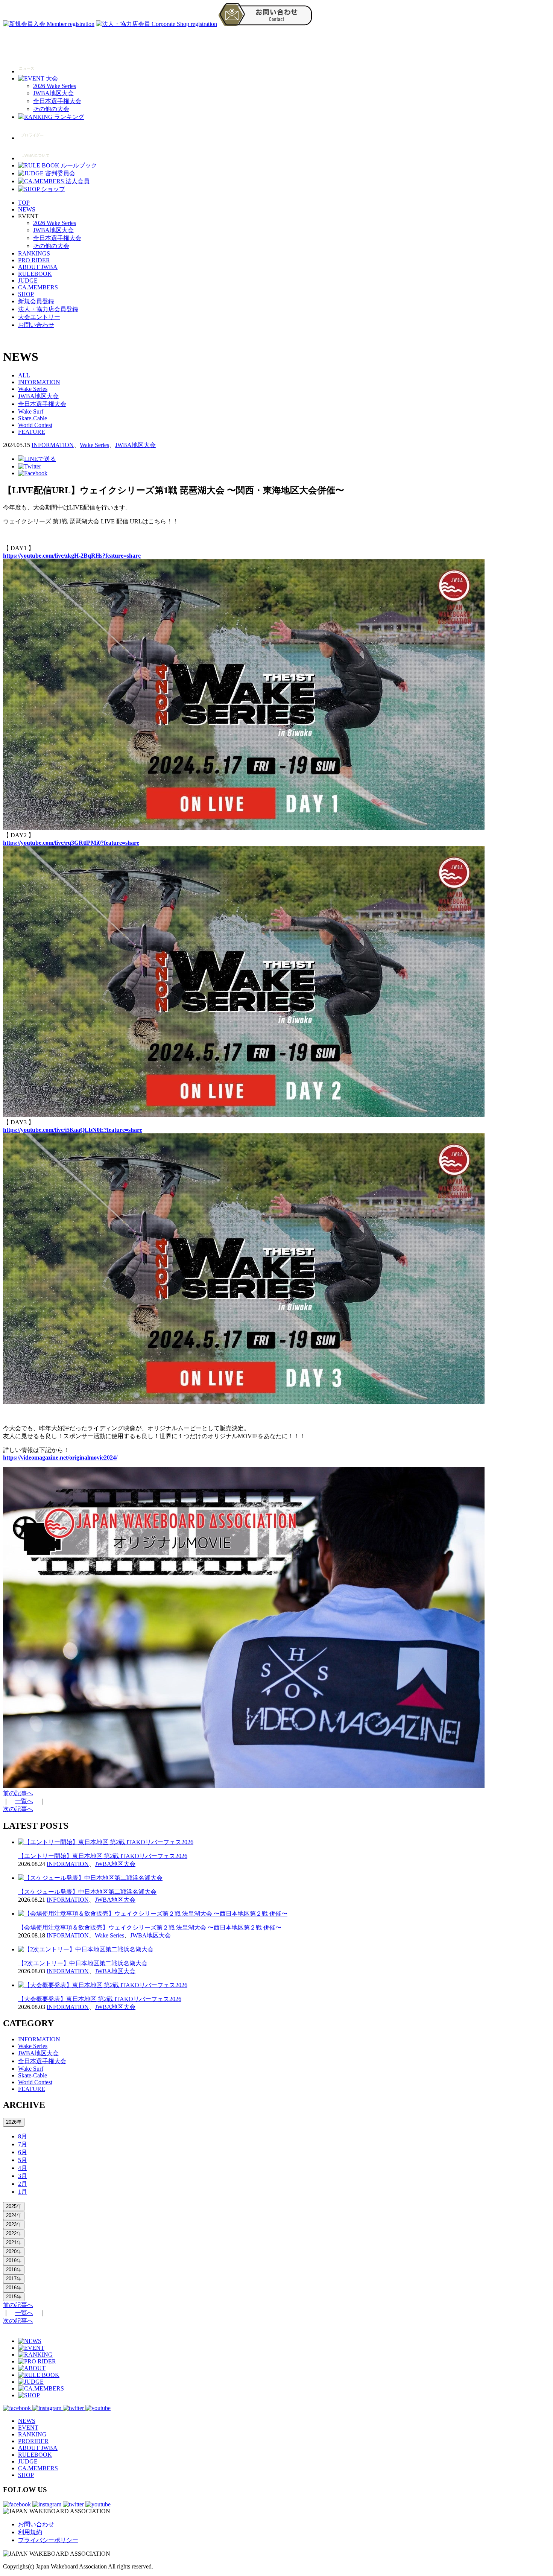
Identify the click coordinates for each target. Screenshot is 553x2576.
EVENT (28, 2428)
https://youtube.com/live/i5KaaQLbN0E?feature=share (73, 1130)
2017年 (14, 2279)
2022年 (14, 2233)
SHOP (26, 294)
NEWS (27, 209)
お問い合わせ (36, 325)
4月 (23, 2168)
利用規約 (30, 2532)
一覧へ (24, 1801)
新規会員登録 (36, 301)
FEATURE (32, 432)
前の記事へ (18, 1793)
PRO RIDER (34, 260)
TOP (24, 203)
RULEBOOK (35, 274)
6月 (23, 2152)
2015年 (14, 2297)
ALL (24, 375)
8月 (23, 2136)
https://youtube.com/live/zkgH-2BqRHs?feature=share (72, 556)
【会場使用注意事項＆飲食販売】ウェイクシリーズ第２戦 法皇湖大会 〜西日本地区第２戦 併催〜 (150, 1927)
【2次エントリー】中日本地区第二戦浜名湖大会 (83, 1963)
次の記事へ (18, 1809)
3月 (23, 2176)
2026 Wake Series (55, 86)
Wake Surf (31, 411)
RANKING (32, 2434)
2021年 (14, 2242)
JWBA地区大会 (53, 93)
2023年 (14, 2224)
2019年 (14, 2260)
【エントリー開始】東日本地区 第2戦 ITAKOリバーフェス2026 (103, 1856)
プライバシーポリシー (48, 2540)
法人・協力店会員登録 (48, 309)
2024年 (14, 2215)
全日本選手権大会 (57, 101)
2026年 (14, 2122)
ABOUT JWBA (38, 267)
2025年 (14, 2206)
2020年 (14, 2251)
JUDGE (28, 281)
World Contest (35, 425)
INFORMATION (39, 382)
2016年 (14, 2288)
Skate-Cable (33, 418)
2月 (23, 2184)
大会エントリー (39, 317)
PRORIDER (33, 2441)
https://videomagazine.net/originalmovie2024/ (60, 1458)
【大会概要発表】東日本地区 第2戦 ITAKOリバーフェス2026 (100, 1999)
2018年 (14, 2270)
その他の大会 (51, 109)
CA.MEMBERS (38, 287)
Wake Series (33, 389)
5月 (23, 2160)
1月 (23, 2192)
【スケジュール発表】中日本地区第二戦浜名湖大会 (87, 1892)
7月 (23, 2144)
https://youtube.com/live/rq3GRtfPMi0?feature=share (71, 843)
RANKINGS (34, 253)
